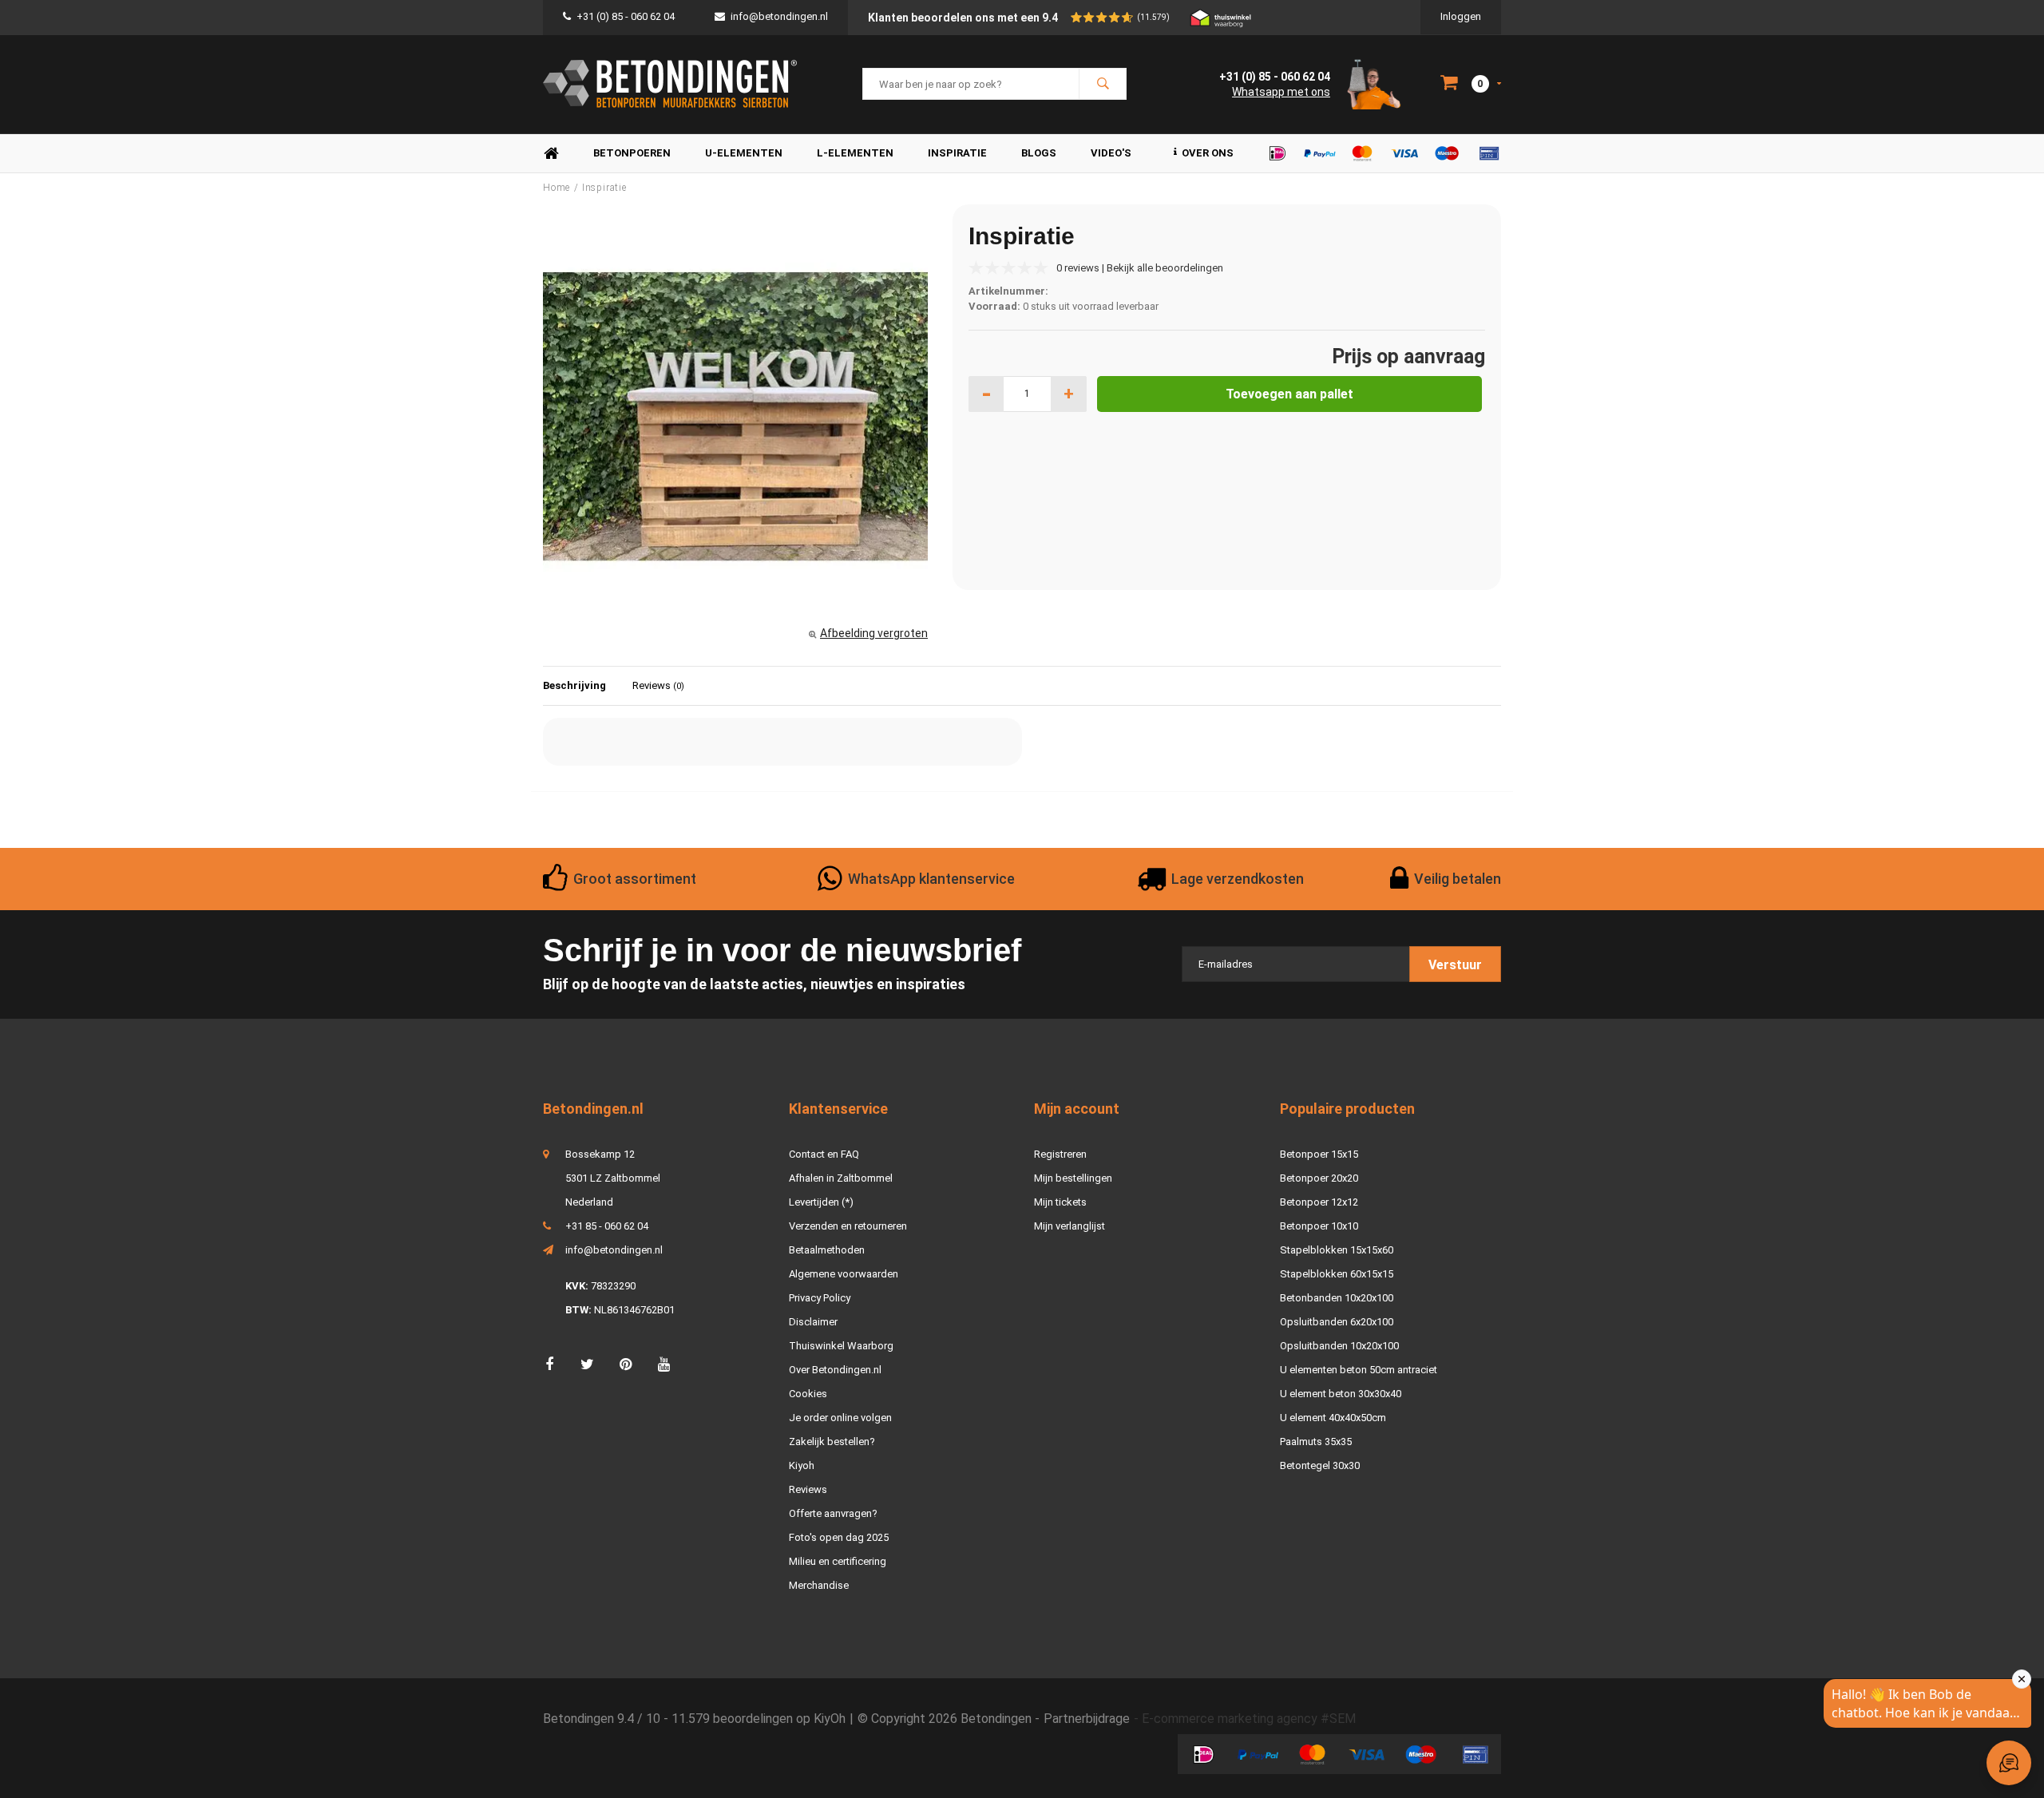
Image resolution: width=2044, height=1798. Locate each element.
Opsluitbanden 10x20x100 (1339, 1346)
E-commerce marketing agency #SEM (1249, 1719)
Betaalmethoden (827, 1250)
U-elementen (744, 153)
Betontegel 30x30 (1320, 1465)
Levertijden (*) (821, 1202)
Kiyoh (802, 1465)
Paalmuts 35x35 (1316, 1442)
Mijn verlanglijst (1070, 1226)
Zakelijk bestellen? (832, 1442)
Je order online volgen (840, 1418)
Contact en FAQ (824, 1154)
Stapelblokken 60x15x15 (1337, 1274)
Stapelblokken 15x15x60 (1337, 1250)
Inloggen (1461, 16)
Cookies (808, 1394)
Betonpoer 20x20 (1319, 1178)
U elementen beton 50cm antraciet (1359, 1370)
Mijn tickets (1060, 1202)
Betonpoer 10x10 (1319, 1226)
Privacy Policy (820, 1298)
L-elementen (855, 153)
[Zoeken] (1103, 84)
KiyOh (830, 1719)
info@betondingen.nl (779, 16)
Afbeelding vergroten (874, 633)
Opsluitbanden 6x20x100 (1337, 1322)
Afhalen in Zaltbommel (841, 1178)
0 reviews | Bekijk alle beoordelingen (1140, 268)
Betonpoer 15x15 (1319, 1154)
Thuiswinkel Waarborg (841, 1346)
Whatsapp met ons (1281, 92)
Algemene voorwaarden (844, 1274)
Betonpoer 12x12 (1319, 1202)
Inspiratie (957, 153)
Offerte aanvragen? (833, 1513)
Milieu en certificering (838, 1561)
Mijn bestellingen (1073, 1178)
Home (551, 154)
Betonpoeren (632, 153)
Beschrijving (574, 685)
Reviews (658, 685)
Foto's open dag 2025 (839, 1537)
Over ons (1208, 153)
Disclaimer (813, 1322)
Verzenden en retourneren (848, 1226)
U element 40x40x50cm (1333, 1418)
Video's (1111, 153)
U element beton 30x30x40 (1341, 1394)
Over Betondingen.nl (835, 1370)
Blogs (1039, 153)
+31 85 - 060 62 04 (607, 1226)
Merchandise (819, 1585)
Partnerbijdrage (1087, 1719)
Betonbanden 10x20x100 (1337, 1298)
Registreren (1060, 1154)
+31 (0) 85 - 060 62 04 (626, 16)
